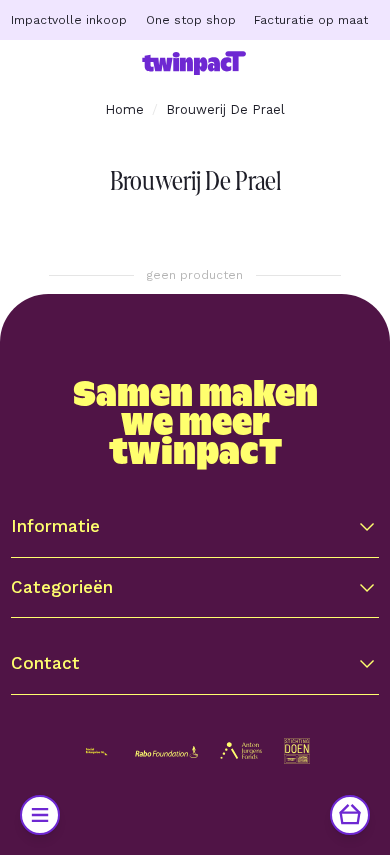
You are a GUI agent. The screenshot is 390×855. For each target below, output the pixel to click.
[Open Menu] (40, 815)
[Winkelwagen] (350, 815)
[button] (194, 526)
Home (124, 109)
